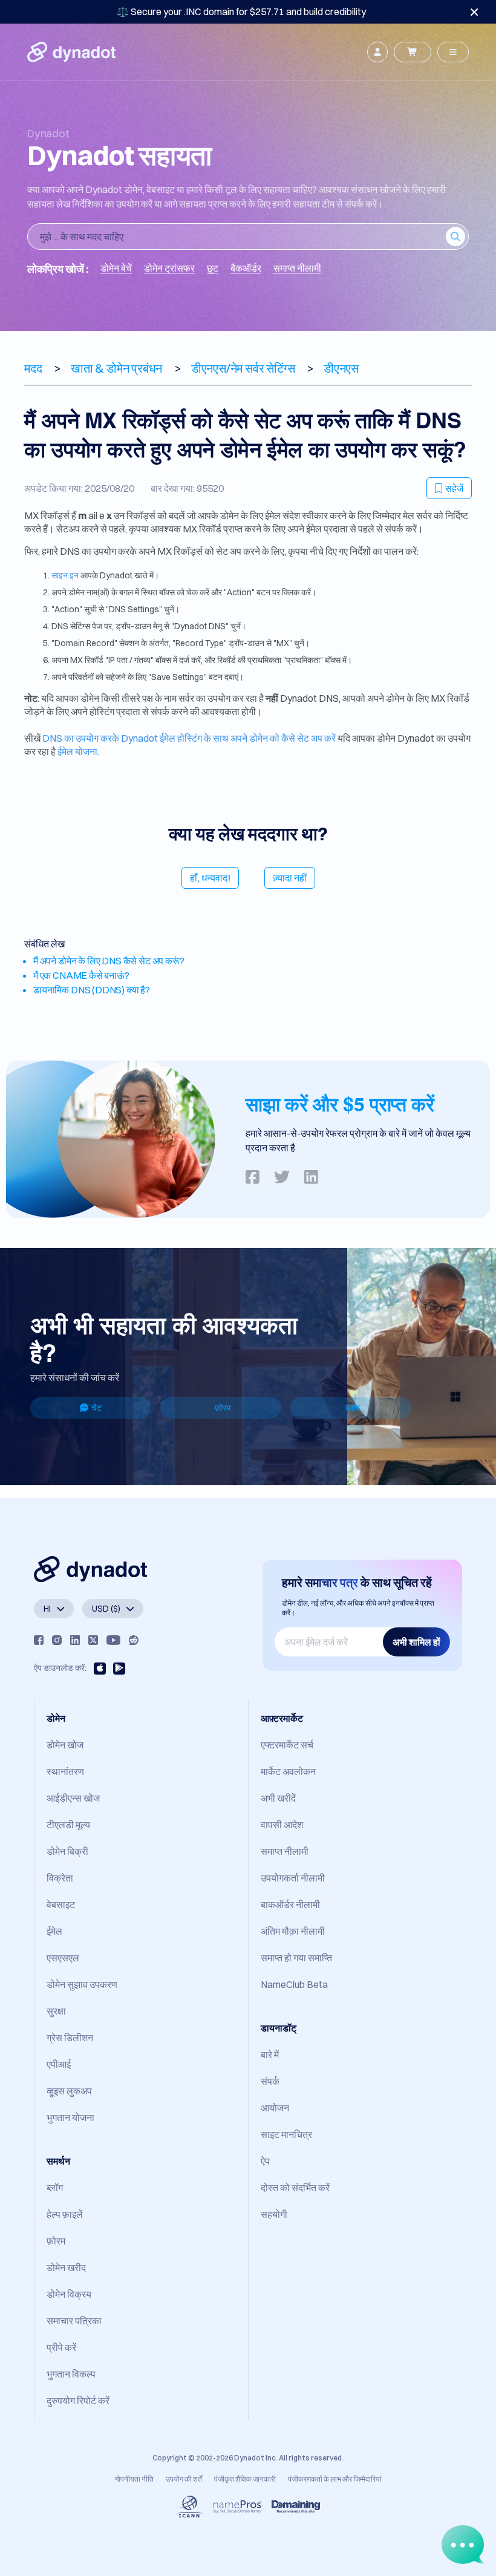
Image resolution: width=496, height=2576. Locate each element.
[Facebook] (39, 1640)
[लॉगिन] (377, 52)
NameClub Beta (294, 1984)
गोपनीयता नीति (134, 2479)
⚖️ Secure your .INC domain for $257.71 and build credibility (241, 11)
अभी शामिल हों (416, 1642)
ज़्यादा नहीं (290, 878)
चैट (96, 1408)
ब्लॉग (352, 1408)
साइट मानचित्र (286, 2134)
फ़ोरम (223, 1408)
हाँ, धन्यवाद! (210, 878)
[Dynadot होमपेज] (71, 52)
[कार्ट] (413, 52)
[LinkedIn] (75, 1640)
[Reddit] (134, 1640)
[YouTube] (113, 1640)
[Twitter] (93, 1640)
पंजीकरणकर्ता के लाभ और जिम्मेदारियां (335, 2479)
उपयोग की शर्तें (184, 2479)
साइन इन (65, 575)
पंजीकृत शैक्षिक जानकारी (245, 2479)
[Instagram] (57, 1640)
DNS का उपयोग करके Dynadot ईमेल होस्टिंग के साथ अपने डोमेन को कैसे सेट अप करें (189, 738)
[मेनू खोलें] (453, 52)
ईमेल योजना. (78, 751)
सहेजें (454, 488)
